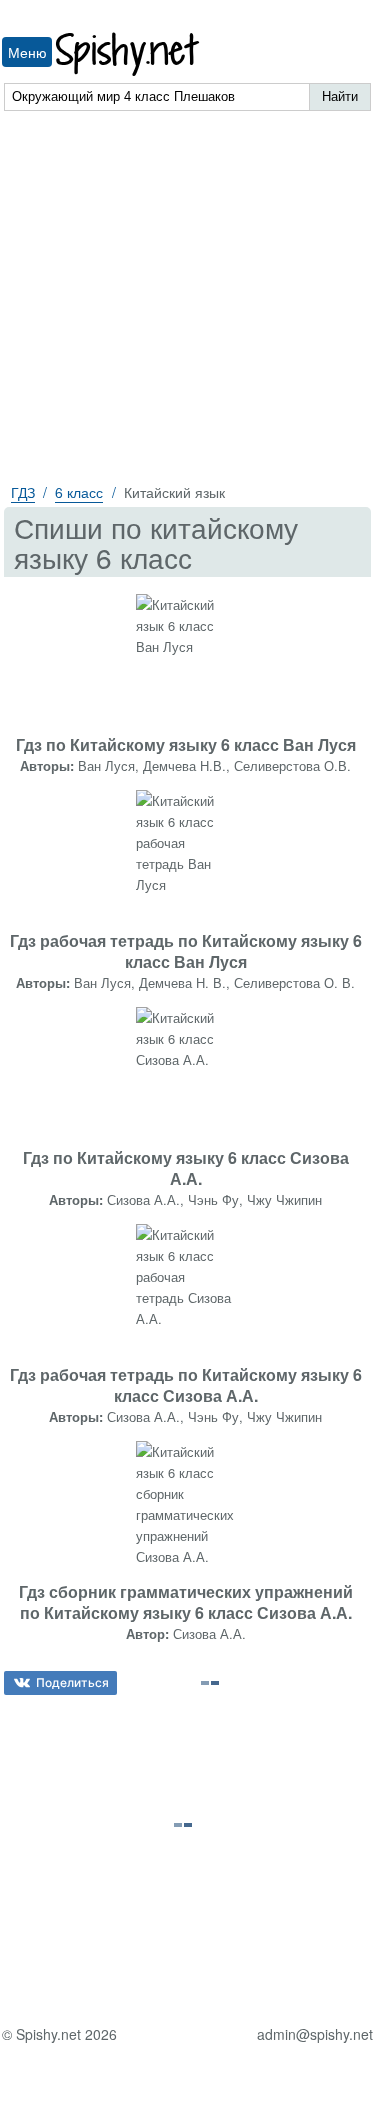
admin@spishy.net (315, 2034)
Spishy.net (128, 54)
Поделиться (72, 1682)
